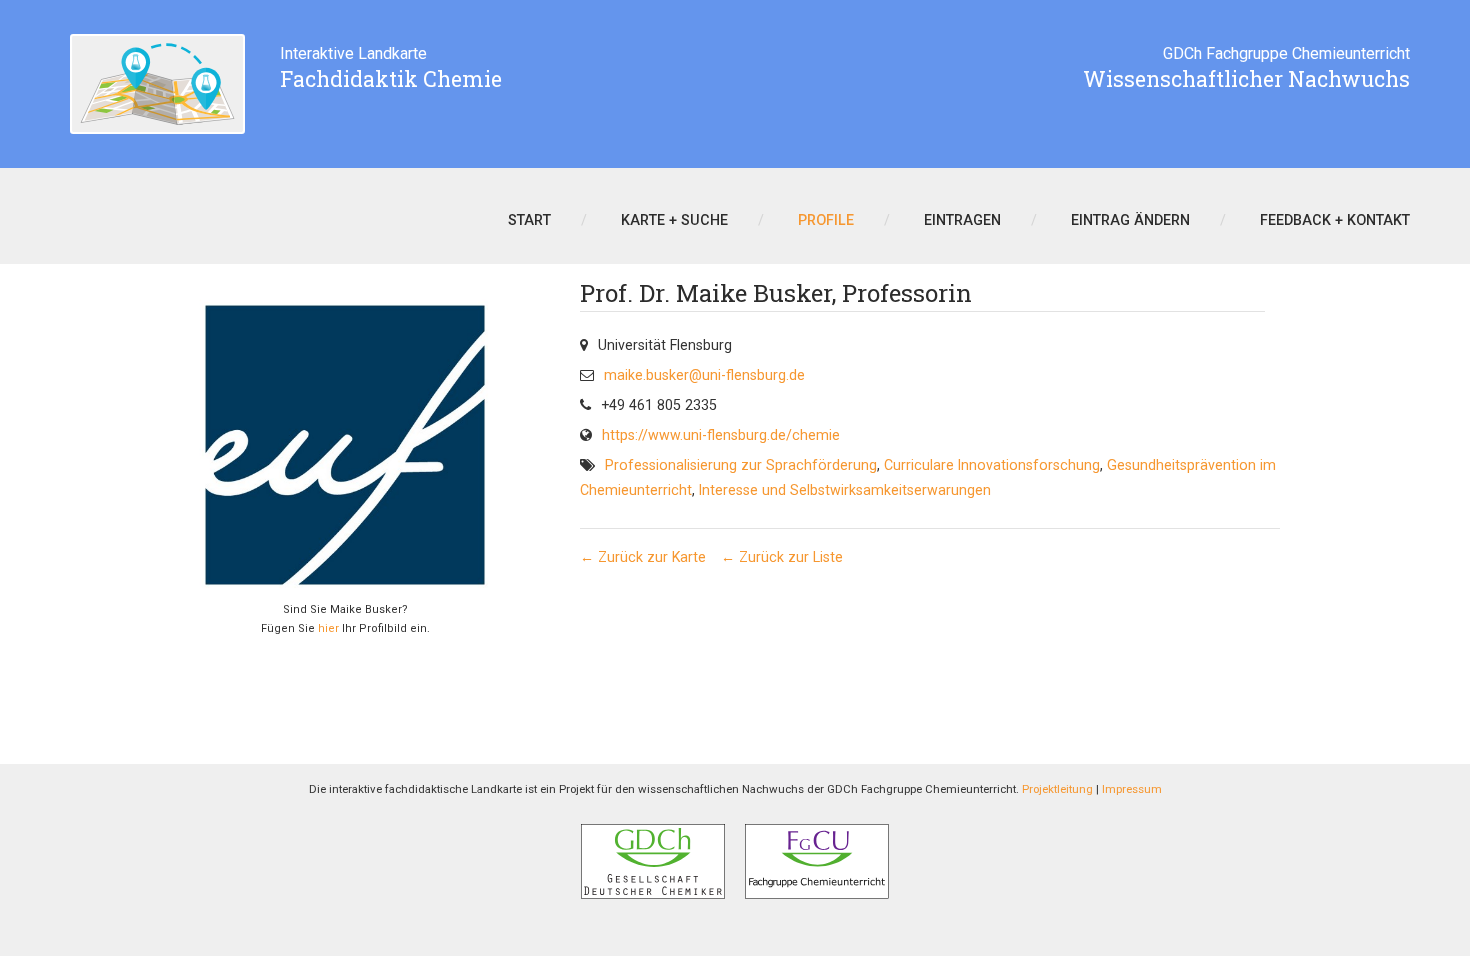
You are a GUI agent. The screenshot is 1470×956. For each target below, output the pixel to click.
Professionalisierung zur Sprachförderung (741, 465)
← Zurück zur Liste (782, 557)
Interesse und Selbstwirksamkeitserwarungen (845, 490)
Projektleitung (1057, 789)
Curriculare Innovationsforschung (992, 465)
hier (328, 628)
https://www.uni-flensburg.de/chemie (721, 435)
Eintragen (962, 220)
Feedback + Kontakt (1335, 220)
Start (529, 220)
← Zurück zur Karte (643, 557)
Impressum (1132, 789)
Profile (826, 220)
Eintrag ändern (1130, 220)
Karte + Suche (674, 220)
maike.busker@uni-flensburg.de (704, 375)
